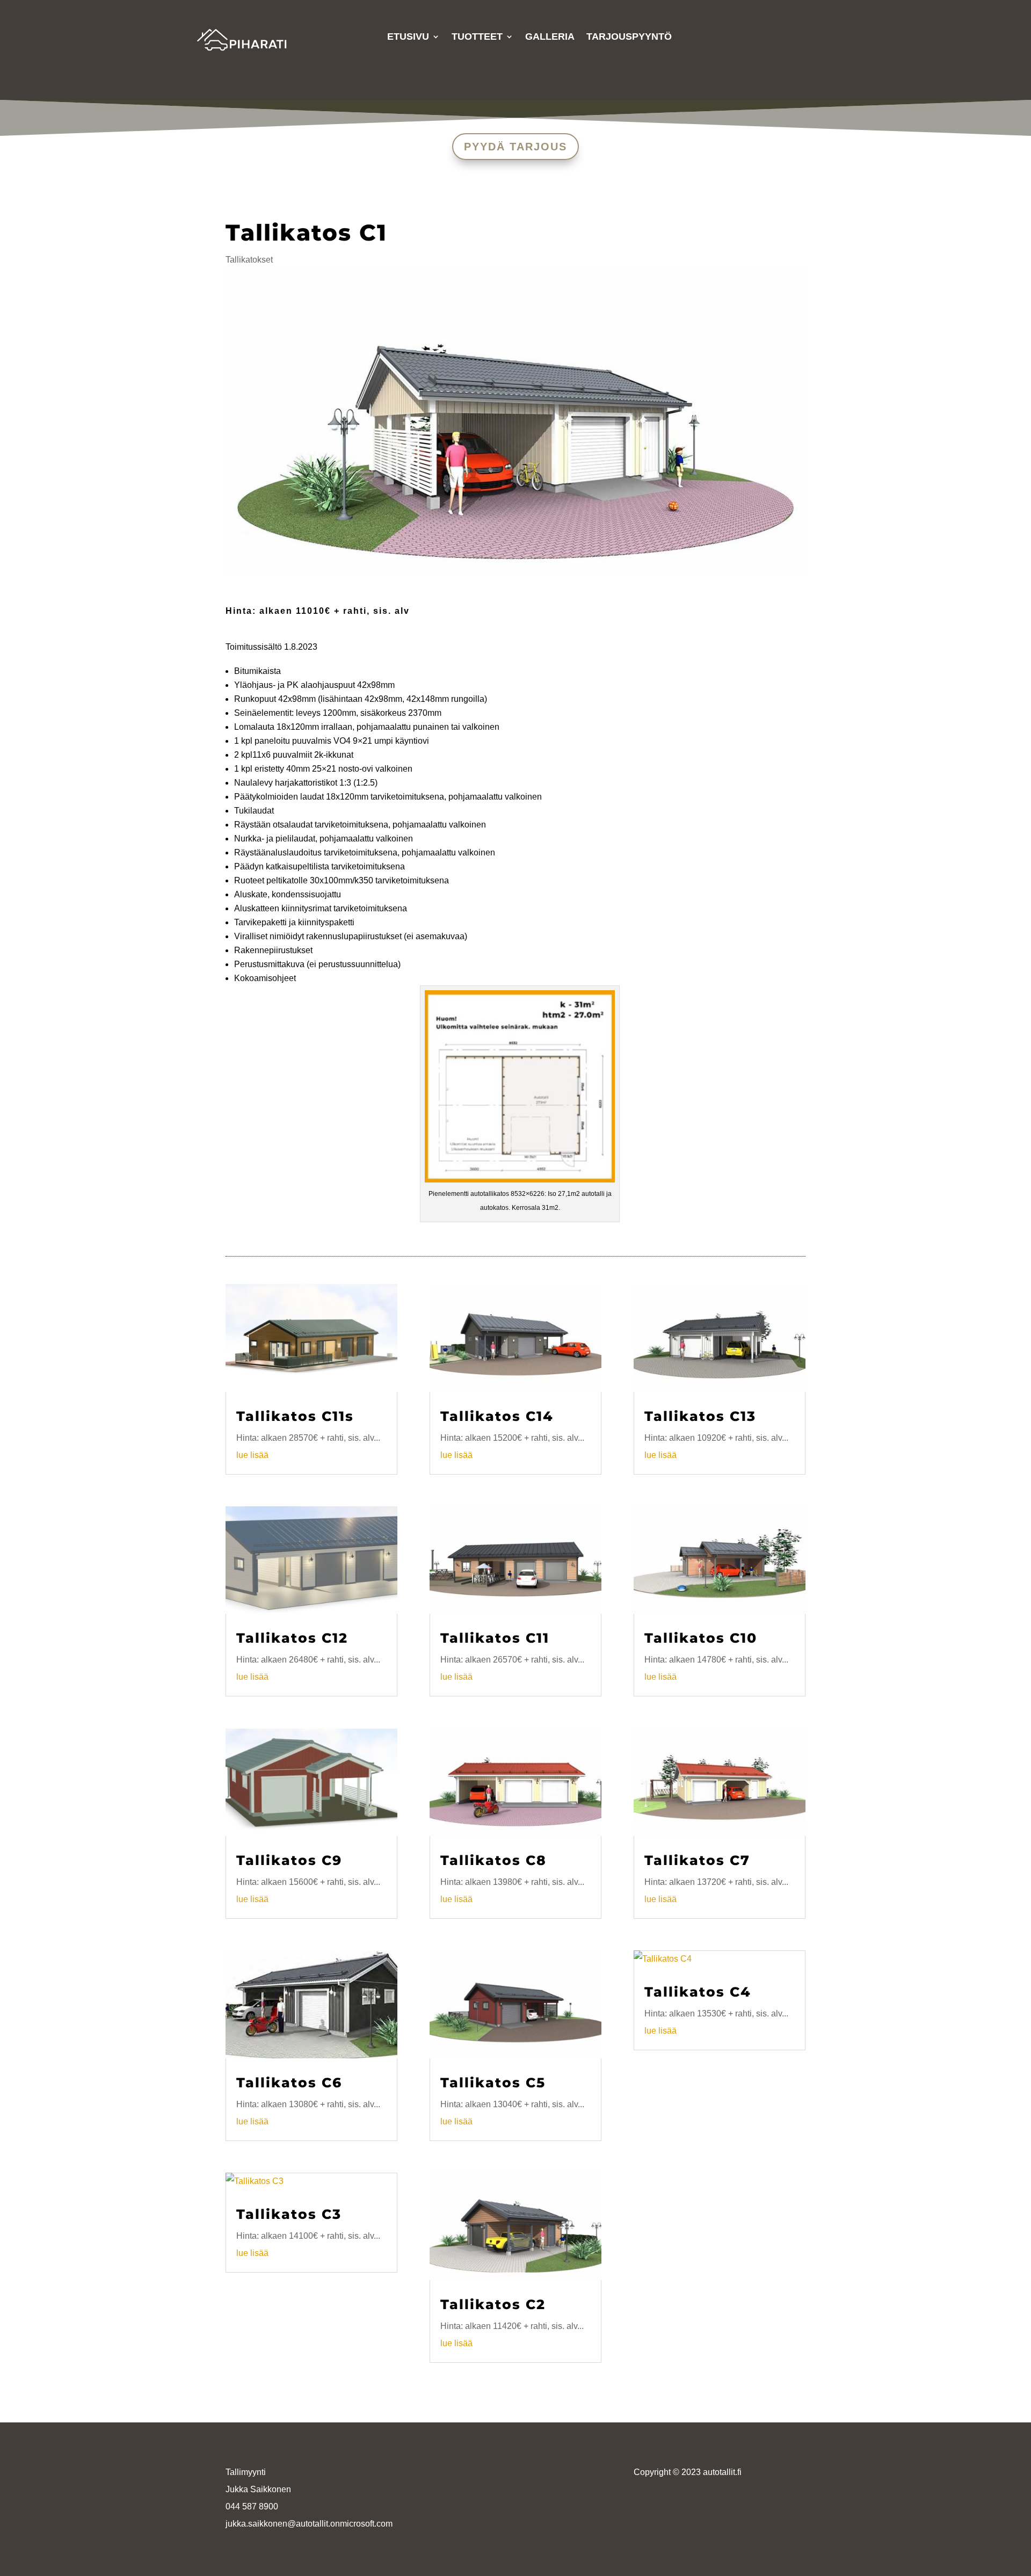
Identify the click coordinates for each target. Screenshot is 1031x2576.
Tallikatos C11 (495, 1638)
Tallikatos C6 (289, 2082)
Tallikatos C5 (493, 2082)
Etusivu (408, 37)
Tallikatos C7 (697, 1860)
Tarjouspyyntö (629, 37)
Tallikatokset (249, 260)
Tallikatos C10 (701, 1638)
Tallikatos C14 (497, 1416)
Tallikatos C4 (698, 1992)
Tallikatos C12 (292, 1638)
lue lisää (252, 1455)
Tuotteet (477, 37)
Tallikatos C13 (700, 1416)
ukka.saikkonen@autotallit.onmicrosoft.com (310, 2524)
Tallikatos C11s (295, 1416)
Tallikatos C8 (493, 1860)
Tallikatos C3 (289, 2214)
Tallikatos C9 (289, 1860)
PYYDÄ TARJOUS (515, 147)
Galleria (550, 37)
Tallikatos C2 (493, 2304)
